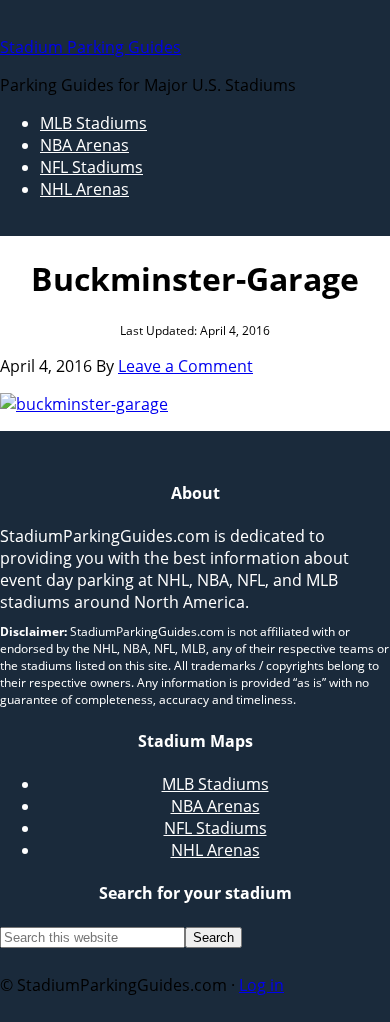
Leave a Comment (185, 366)
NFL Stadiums (215, 828)
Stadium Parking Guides (90, 47)
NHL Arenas (215, 850)
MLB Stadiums (215, 784)
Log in (261, 985)
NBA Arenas (215, 806)
